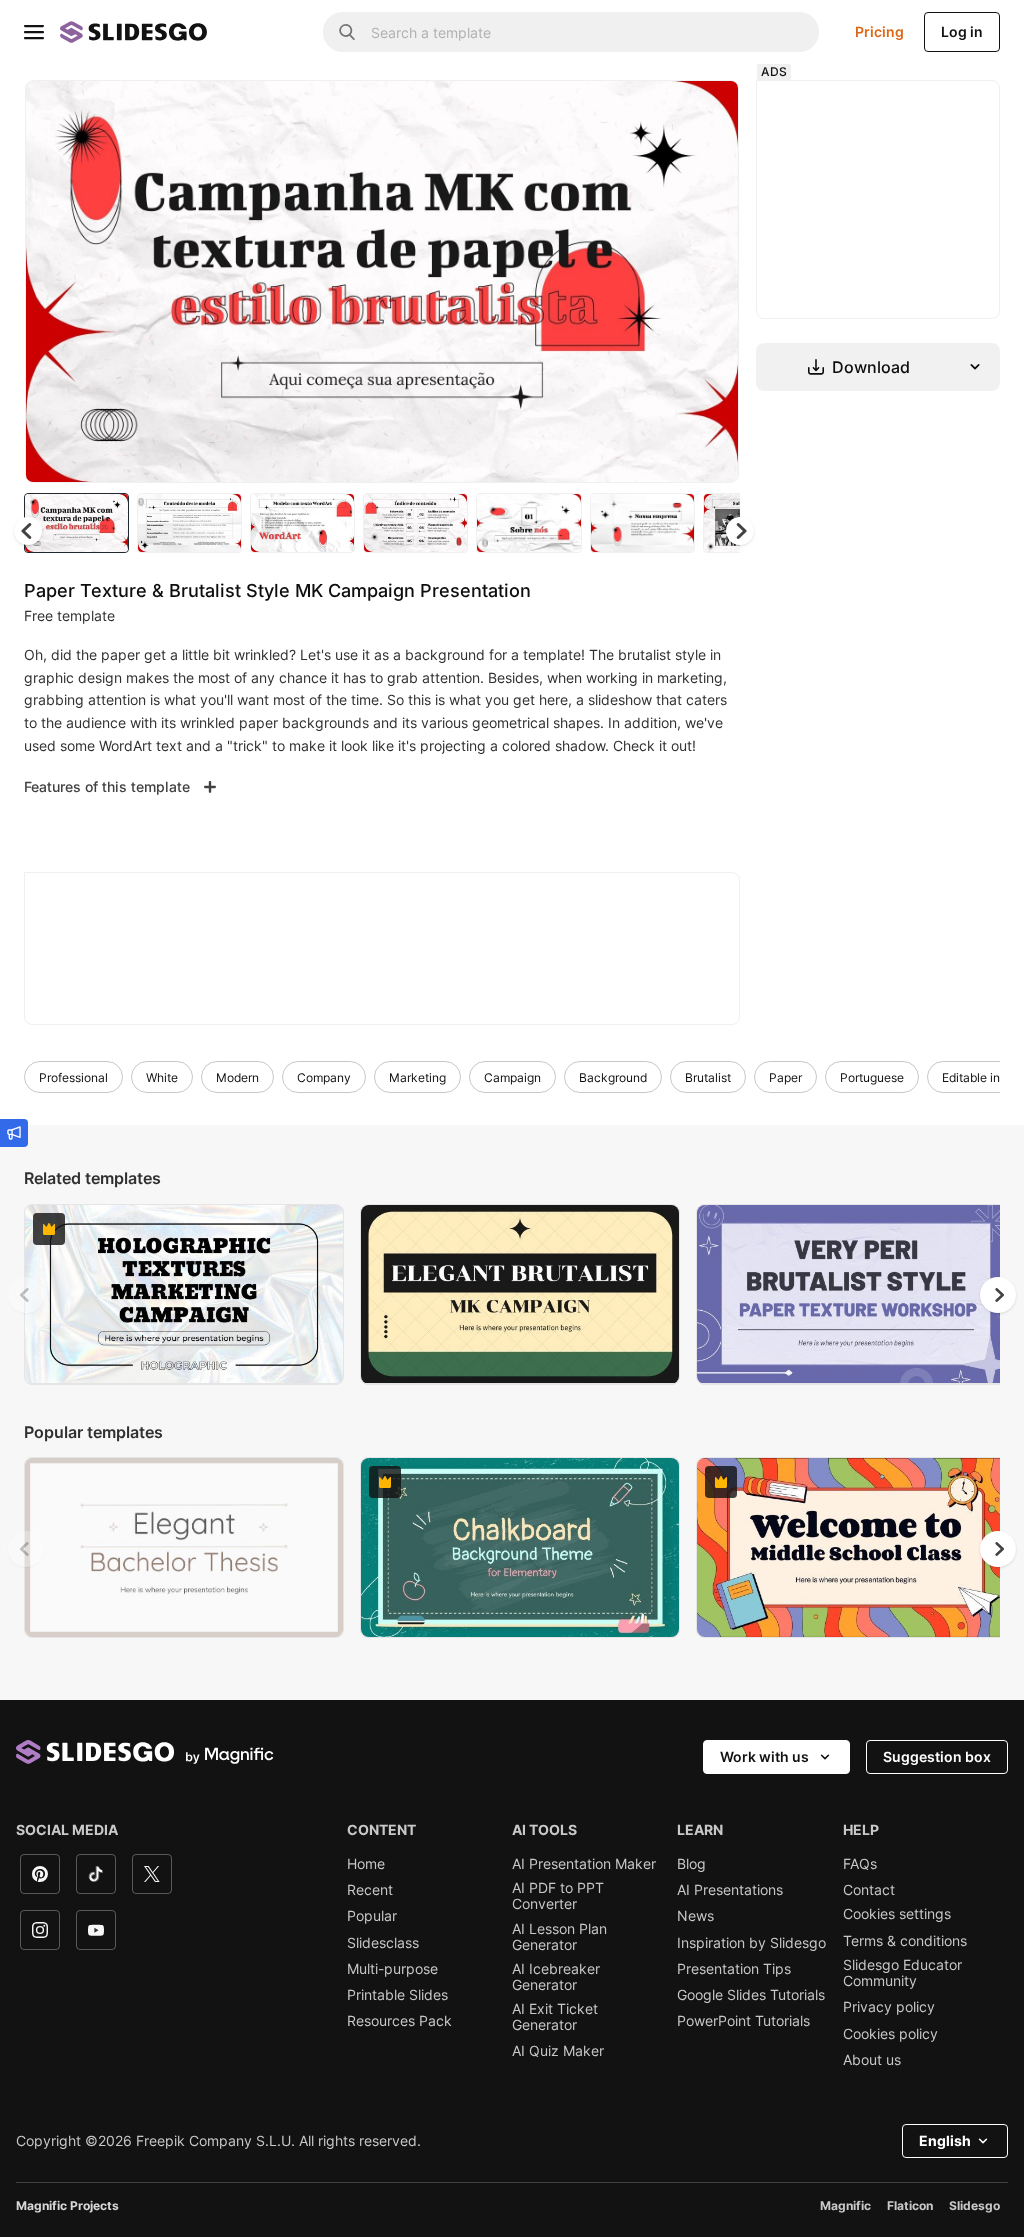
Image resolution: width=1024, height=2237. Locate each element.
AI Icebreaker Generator (556, 1977)
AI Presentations (730, 1890)
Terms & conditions (905, 1941)
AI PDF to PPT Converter (558, 1896)
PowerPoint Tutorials (743, 2021)
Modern (237, 1077)
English (945, 2140)
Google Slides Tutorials (751, 1995)
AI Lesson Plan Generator (559, 1937)
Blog (691, 1864)
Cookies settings (897, 1914)
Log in (962, 31)
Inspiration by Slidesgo (751, 1943)
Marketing (417, 1077)
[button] (740, 531)
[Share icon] (705, 112)
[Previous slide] (26, 1295)
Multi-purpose (392, 1969)
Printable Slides (397, 1995)
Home (366, 1864)
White (162, 1077)
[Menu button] (34, 32)
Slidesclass (383, 1943)
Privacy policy (889, 2007)
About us (872, 2060)
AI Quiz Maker (558, 2051)
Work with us (764, 1756)
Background (613, 1077)
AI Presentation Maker (584, 1864)
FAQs (860, 1864)
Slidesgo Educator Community (902, 1973)
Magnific (845, 2205)
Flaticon (910, 2205)
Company (324, 1077)
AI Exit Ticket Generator (555, 2017)
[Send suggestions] (14, 1133)
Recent (370, 1890)
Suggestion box (937, 1756)
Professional (73, 1077)
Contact (869, 1890)
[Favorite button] (653, 112)
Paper (785, 1077)
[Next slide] (709, 281)
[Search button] (347, 32)
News (695, 1916)
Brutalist (708, 1077)
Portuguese (872, 1077)
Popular (372, 1916)
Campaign (512, 1077)
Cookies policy (890, 2034)
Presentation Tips (734, 1969)
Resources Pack (399, 2021)
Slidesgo (974, 2205)
